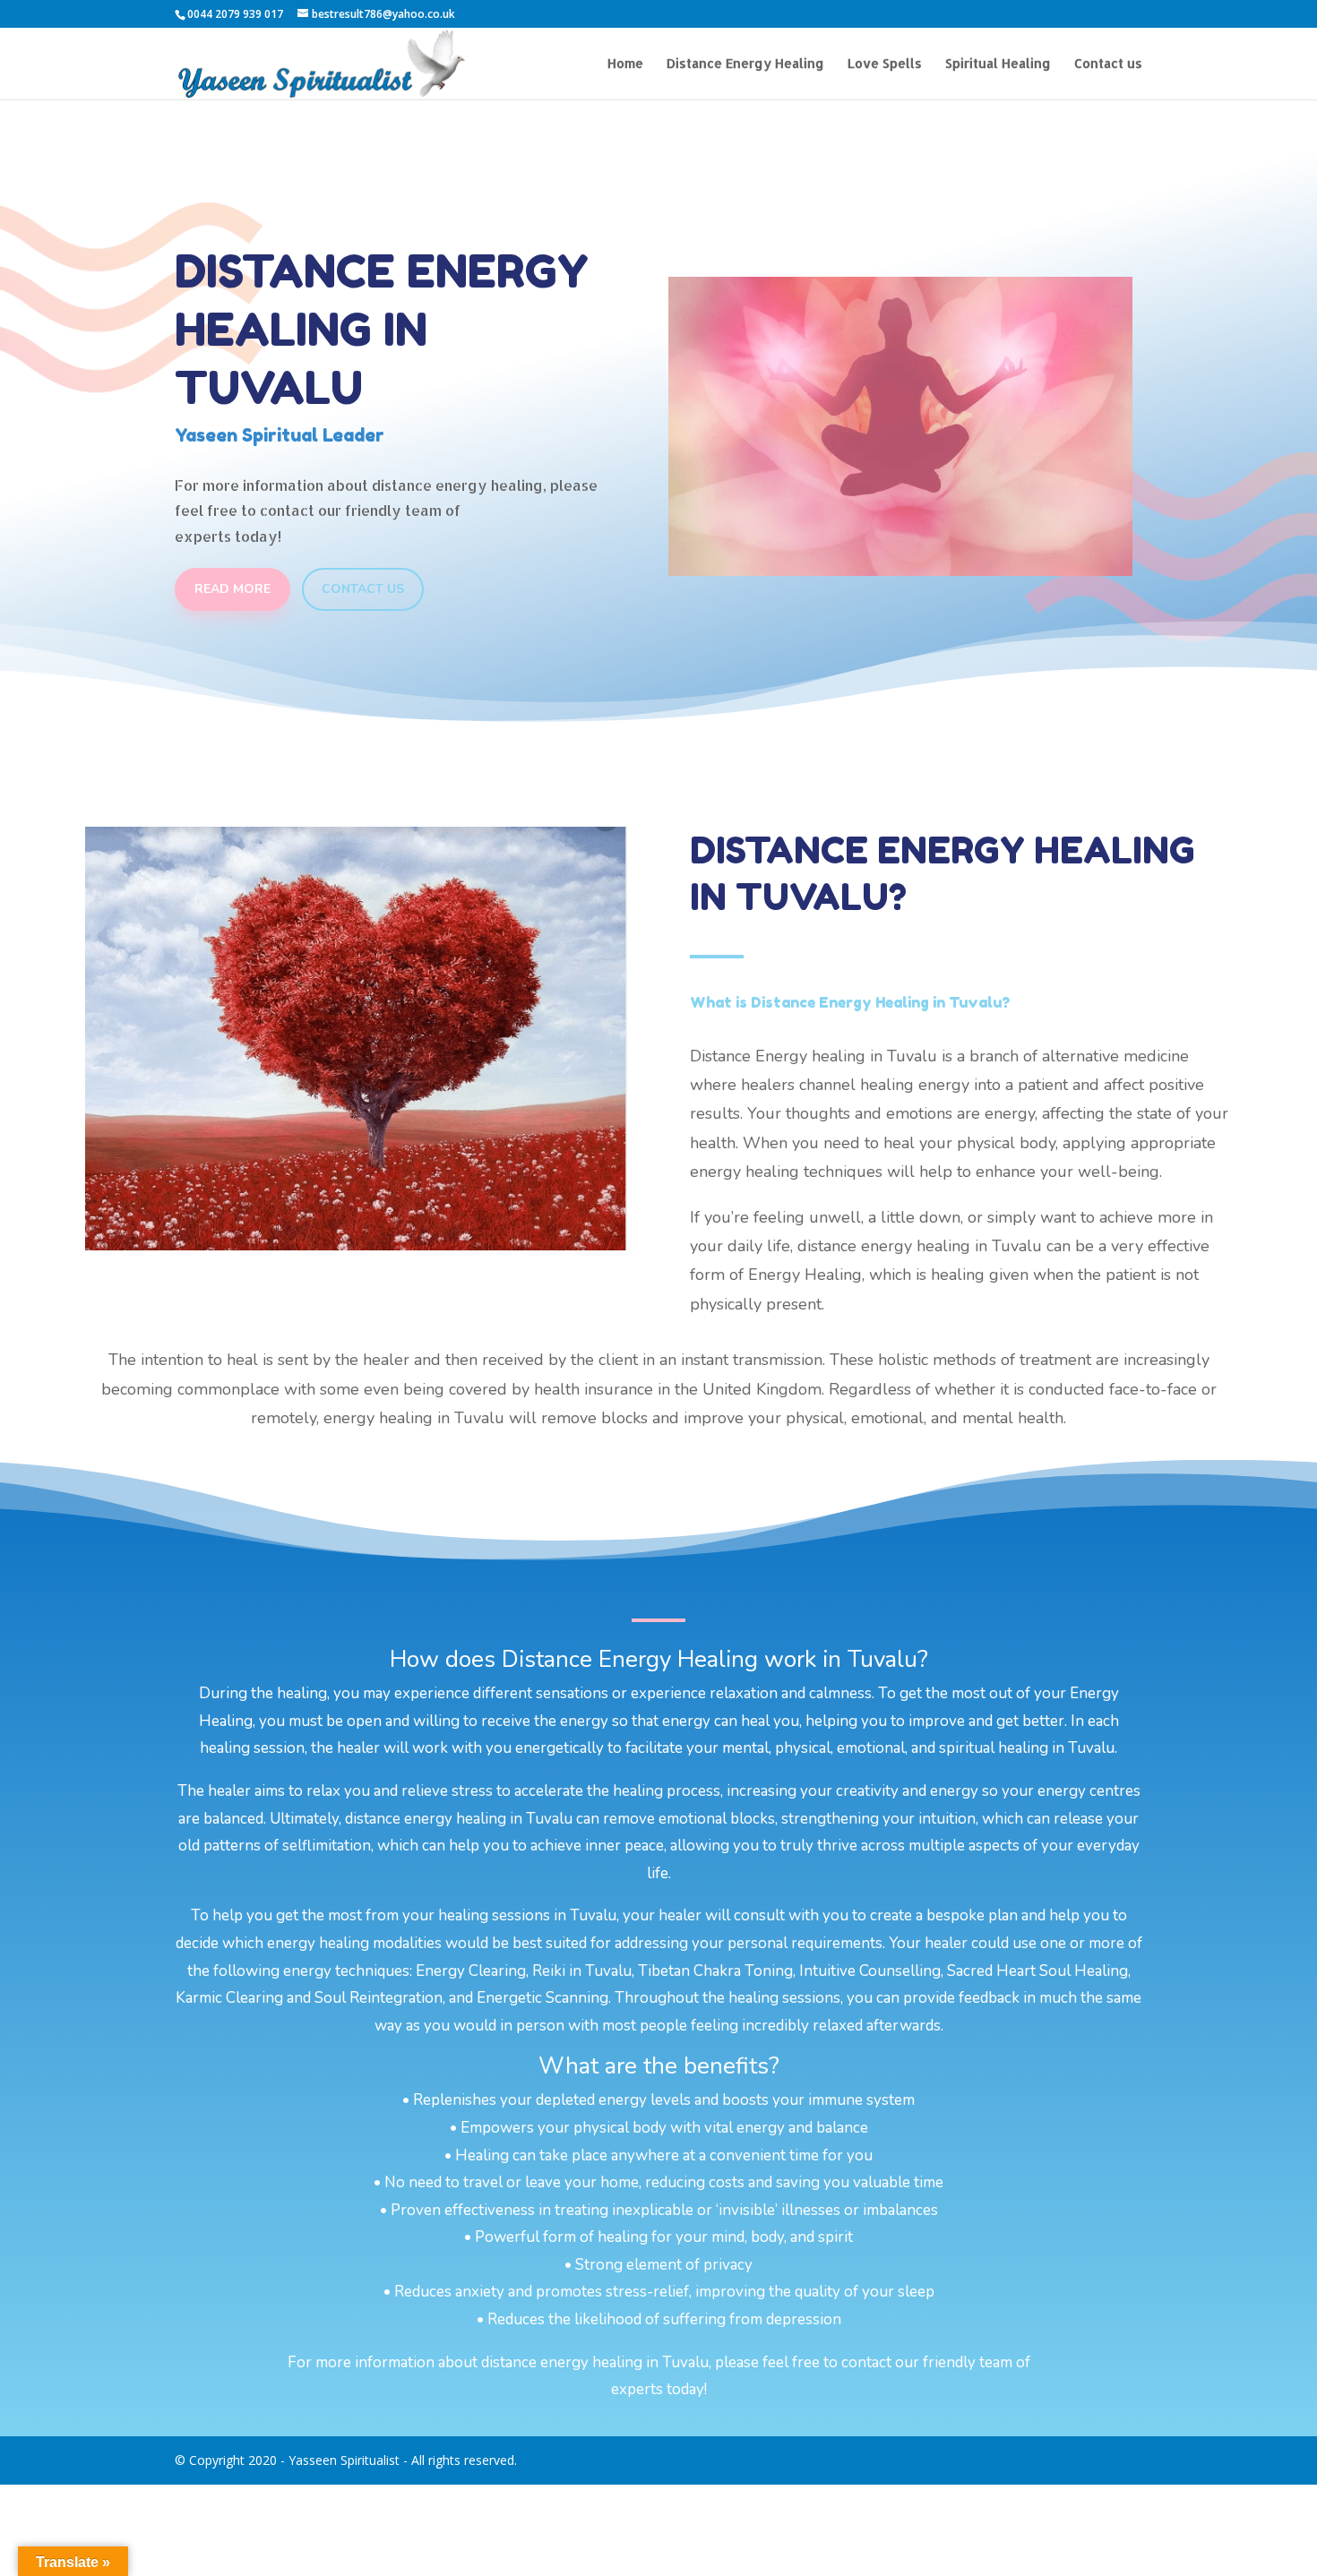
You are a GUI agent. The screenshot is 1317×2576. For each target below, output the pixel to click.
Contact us (1108, 64)
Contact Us (363, 589)
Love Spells (885, 64)
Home (625, 64)
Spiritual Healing (998, 64)
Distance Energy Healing (745, 64)
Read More (232, 589)
